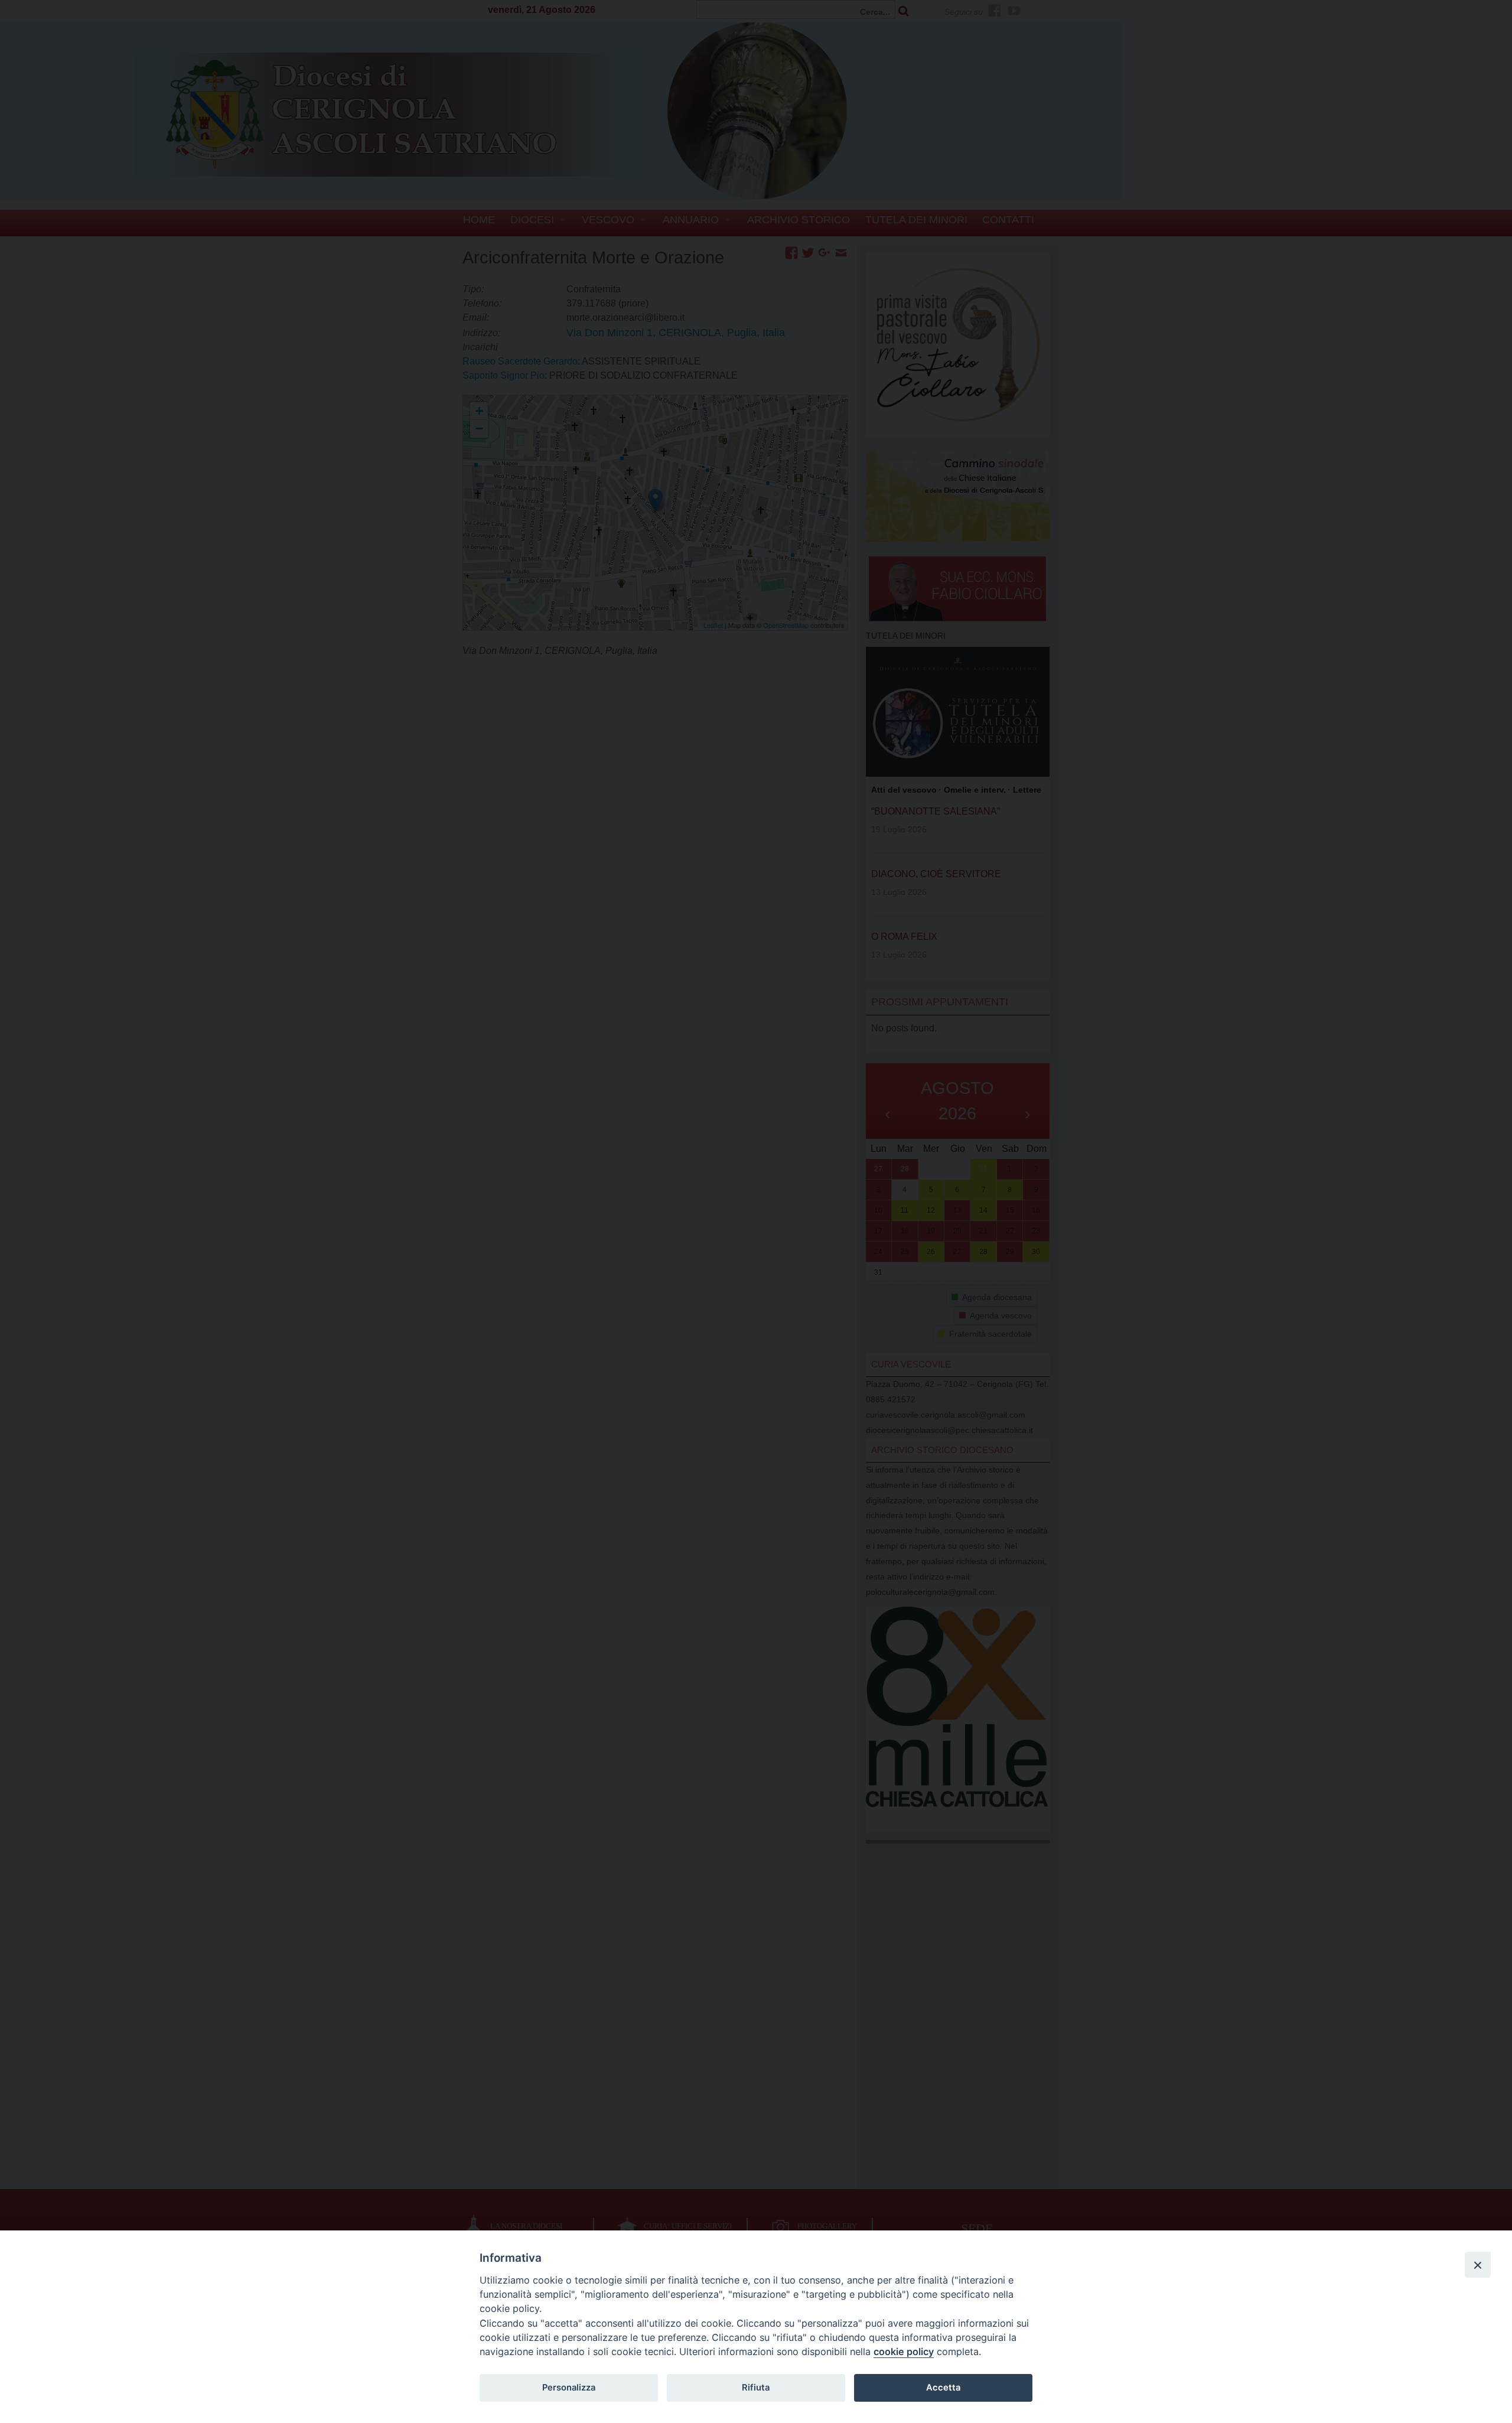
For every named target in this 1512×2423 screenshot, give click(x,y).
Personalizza (569, 2388)
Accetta (943, 2388)
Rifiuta (756, 2388)
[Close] (1478, 2265)
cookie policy (904, 2352)
